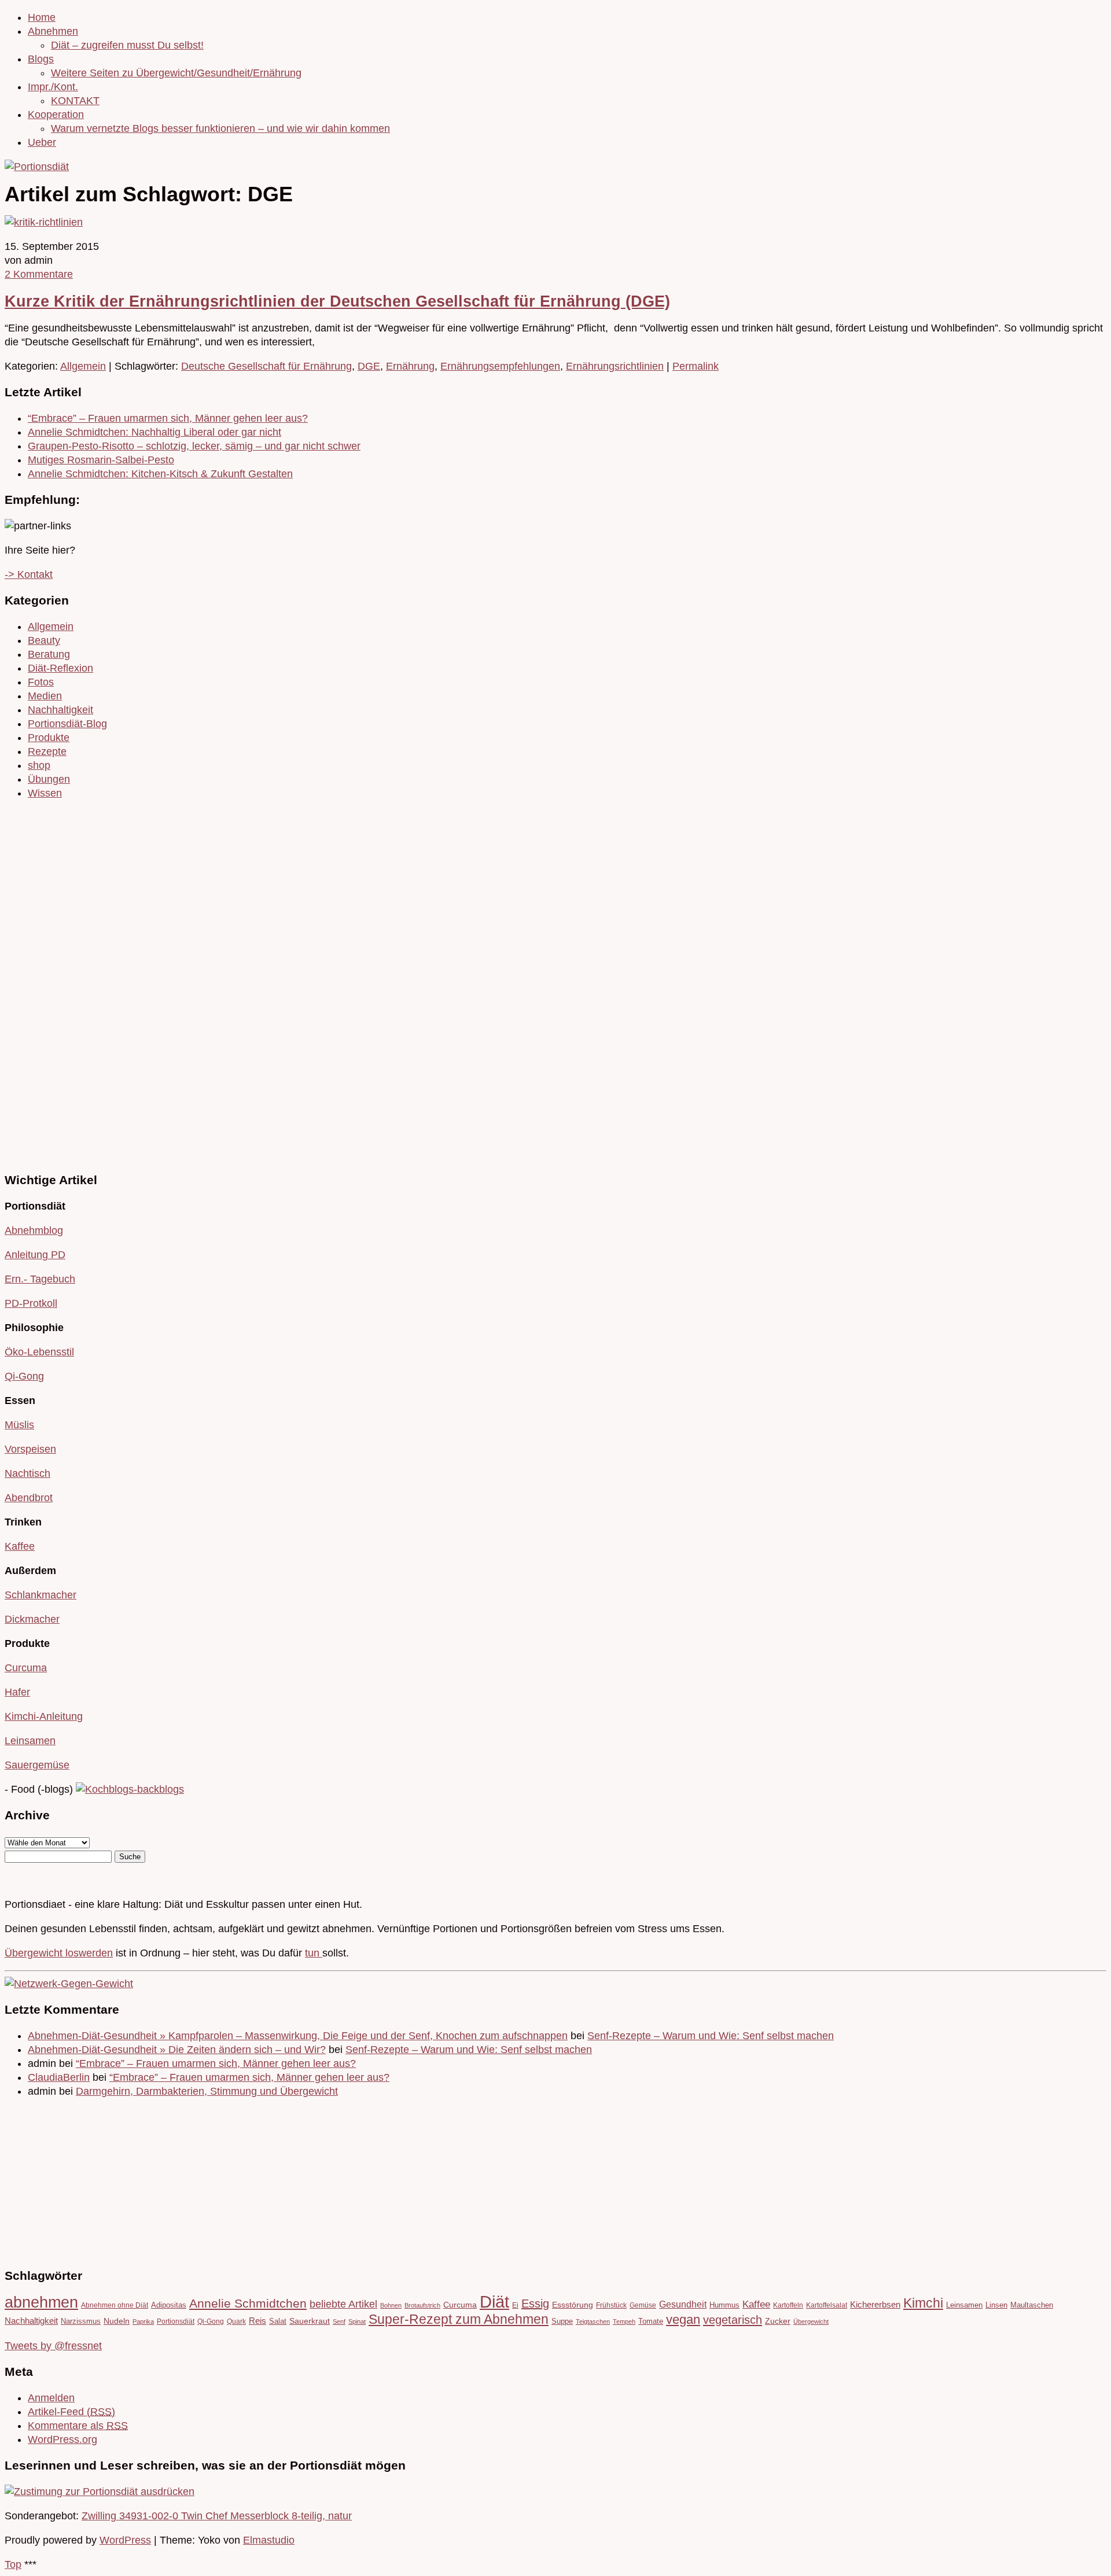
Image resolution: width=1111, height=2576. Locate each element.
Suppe (562, 2321)
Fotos (41, 682)
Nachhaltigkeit (60, 710)
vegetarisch (733, 2319)
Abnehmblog (34, 1230)
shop (39, 765)
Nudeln (117, 2321)
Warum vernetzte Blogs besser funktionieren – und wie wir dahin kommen (220, 128)
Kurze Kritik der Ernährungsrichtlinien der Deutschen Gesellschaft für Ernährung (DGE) (337, 301)
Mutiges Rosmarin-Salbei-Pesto (101, 460)
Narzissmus (81, 2321)
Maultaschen (1032, 2305)
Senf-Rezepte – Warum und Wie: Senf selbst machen (711, 2036)
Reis (257, 2321)
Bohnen (391, 2305)
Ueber (42, 142)
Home (42, 17)
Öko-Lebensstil (39, 1352)
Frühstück (611, 2305)
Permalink (696, 366)
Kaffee (20, 1546)
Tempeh (624, 2321)
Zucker (778, 2321)
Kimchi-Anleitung (44, 1716)
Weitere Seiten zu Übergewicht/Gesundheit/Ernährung (176, 73)
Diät (494, 2302)
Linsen (996, 2305)
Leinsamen (30, 1741)
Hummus (724, 2305)
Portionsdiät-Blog (67, 724)
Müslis (19, 1425)
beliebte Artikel (343, 2304)
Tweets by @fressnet (53, 2346)
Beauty (44, 640)
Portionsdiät (176, 2321)
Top (13, 2564)
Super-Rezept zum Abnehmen (459, 2319)
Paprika (143, 2321)
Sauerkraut (310, 2321)
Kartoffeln (788, 2305)
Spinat (357, 2321)
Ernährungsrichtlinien (615, 366)
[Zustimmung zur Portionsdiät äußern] (100, 2492)
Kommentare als (78, 2426)
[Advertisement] (39, 984)
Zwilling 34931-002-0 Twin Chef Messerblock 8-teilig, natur (217, 2516)
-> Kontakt (29, 574)
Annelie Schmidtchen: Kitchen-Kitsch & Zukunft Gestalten (160, 474)
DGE (369, 366)
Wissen (45, 793)
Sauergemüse (37, 1765)
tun (314, 1953)
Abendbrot (29, 1498)
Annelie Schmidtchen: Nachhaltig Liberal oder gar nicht (154, 432)
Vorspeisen (30, 1449)
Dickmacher (32, 1619)
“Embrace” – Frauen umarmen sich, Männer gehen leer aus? (168, 418)
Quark (236, 2321)
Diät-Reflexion (60, 668)
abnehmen (41, 2302)
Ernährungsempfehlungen (500, 366)
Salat (278, 2321)
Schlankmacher (41, 1595)
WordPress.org (62, 2439)
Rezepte (47, 751)
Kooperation (56, 115)
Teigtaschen (593, 2321)
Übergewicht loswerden (59, 1953)
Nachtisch (27, 1473)
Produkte (49, 738)
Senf (339, 2321)
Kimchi (923, 2303)
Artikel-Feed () (71, 2412)
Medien (45, 696)
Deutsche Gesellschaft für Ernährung (266, 366)
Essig (535, 2304)
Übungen (49, 779)
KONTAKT (75, 101)
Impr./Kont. (53, 87)
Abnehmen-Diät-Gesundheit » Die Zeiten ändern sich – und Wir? (177, 2050)
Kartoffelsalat (827, 2305)
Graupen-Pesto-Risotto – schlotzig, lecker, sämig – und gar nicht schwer (194, 446)
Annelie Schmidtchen (248, 2304)
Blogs (41, 59)
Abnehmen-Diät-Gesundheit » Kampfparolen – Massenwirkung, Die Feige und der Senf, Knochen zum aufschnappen (298, 2036)
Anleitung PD (35, 1255)
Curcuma (26, 1668)
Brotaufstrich (422, 2305)
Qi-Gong (24, 1376)
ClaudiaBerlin (59, 2077)
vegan (683, 2319)
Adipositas (169, 2305)
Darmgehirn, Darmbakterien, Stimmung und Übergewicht (207, 2091)
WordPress (125, 2540)
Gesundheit (683, 2304)
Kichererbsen (875, 2305)
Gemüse (643, 2305)
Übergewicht (811, 2321)
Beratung (49, 654)
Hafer (17, 1692)
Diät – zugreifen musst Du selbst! (127, 45)
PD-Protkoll (31, 1303)
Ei (515, 2305)
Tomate (651, 2321)
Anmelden (51, 2398)
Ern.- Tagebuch (40, 1279)
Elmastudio (269, 2540)
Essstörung (573, 2305)
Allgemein (83, 366)
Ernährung (410, 366)
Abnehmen (53, 31)
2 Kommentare (39, 274)
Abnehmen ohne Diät (115, 2305)
